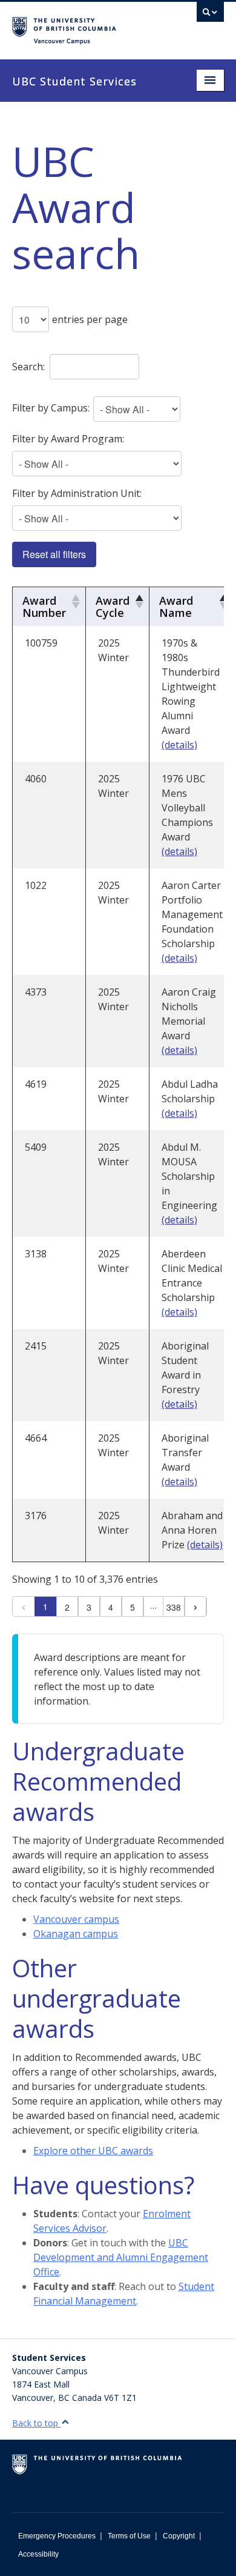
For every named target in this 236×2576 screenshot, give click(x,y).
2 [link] (67, 1607)
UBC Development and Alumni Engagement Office (121, 2257)
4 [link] (111, 1607)
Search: (28, 367)
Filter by (51, 408)
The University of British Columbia (86, 25)
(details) (179, 745)
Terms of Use (129, 2536)
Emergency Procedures (57, 2536)
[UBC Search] (210, 15)
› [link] (195, 1606)
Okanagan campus (76, 1934)
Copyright (179, 2536)
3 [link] (89, 1607)
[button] (74, 602)
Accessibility (38, 2554)
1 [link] (45, 1606)
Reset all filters (54, 554)
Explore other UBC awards (93, 2151)
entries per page (90, 319)
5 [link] (133, 1607)
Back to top (36, 2423)
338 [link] (174, 1607)
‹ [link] (24, 1606)
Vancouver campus (76, 1919)
